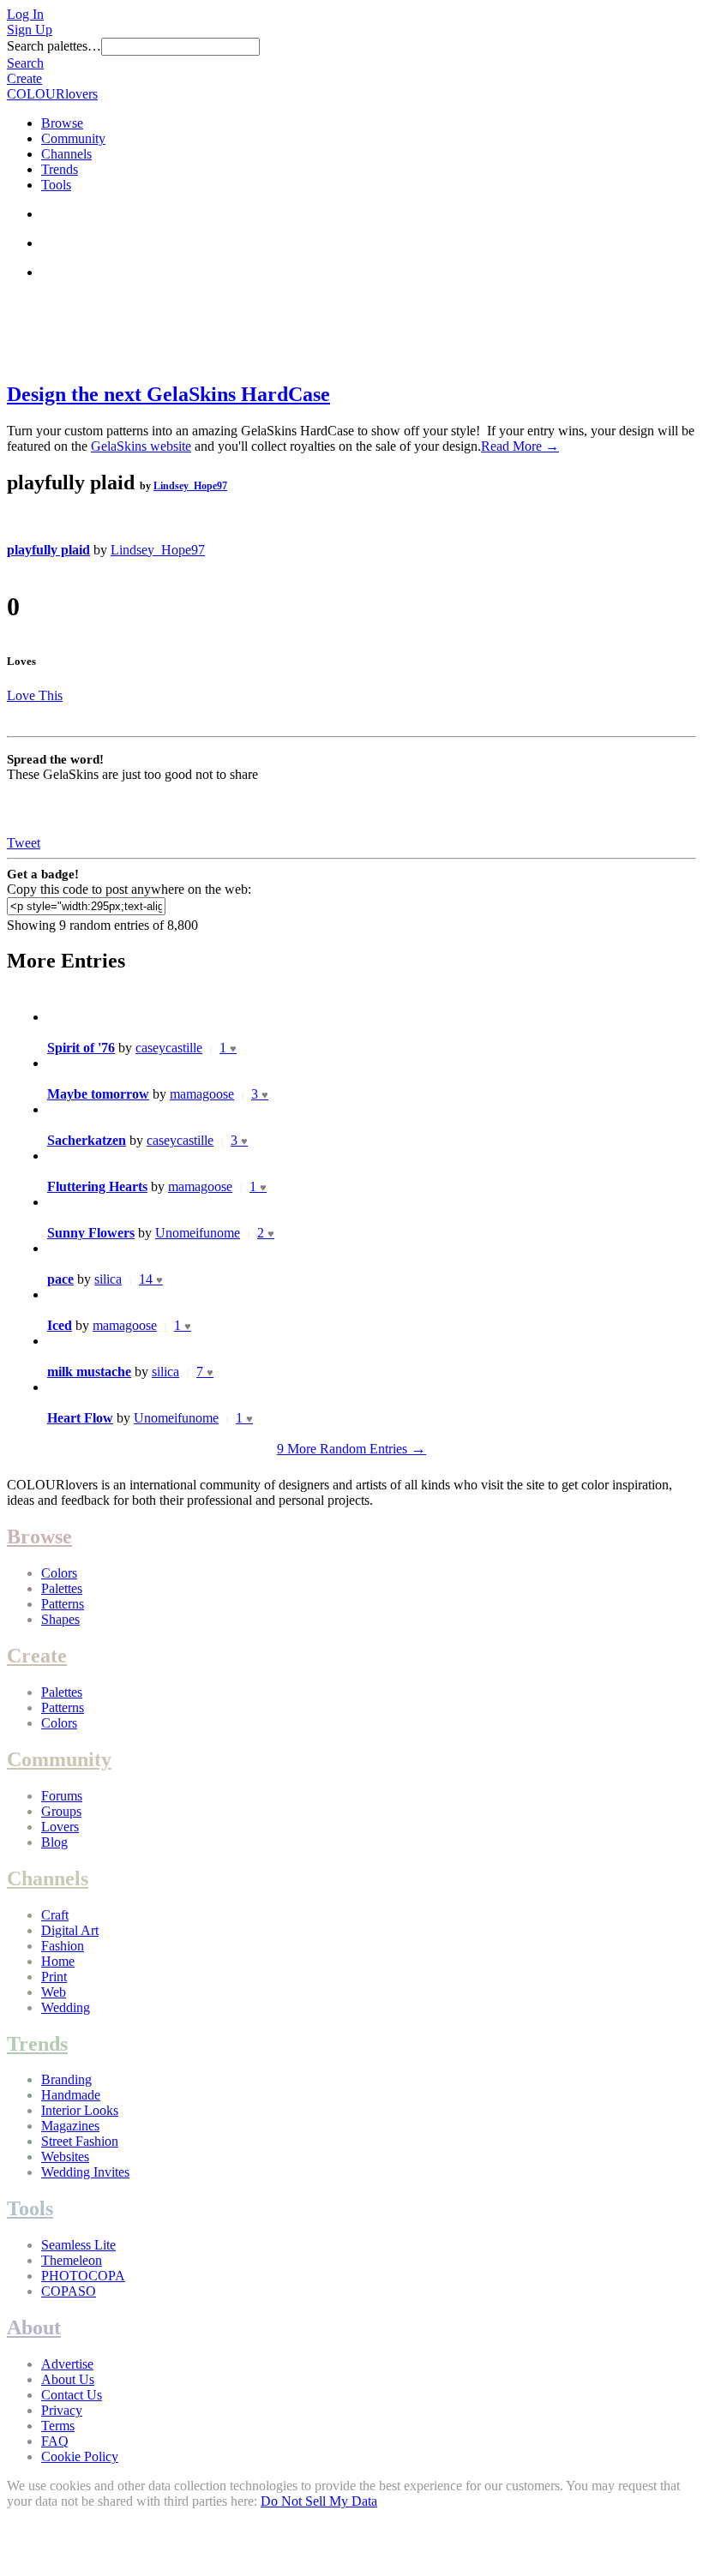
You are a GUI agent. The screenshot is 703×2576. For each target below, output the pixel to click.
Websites (65, 2157)
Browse (62, 123)
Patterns (63, 1604)
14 (151, 1279)
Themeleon (72, 2260)
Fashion (63, 1946)
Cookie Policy (80, 2456)
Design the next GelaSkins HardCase (168, 394)
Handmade (71, 2095)
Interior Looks (80, 2110)
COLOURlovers (52, 94)
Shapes (60, 1619)
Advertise (67, 2364)
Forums (62, 1796)
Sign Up (30, 30)
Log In (25, 14)
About (34, 2327)
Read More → (520, 446)
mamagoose (202, 1094)
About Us (68, 2379)
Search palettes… (54, 46)
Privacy (62, 2410)
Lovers (60, 1827)
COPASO (69, 2291)
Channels (66, 154)
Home (58, 1961)
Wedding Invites (85, 2172)
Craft (55, 1915)
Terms (58, 2426)
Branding (66, 2079)
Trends (60, 169)
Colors (59, 1573)
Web (54, 1992)
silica (108, 1279)
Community (73, 138)
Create (24, 78)
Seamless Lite (78, 2245)
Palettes (62, 1588)
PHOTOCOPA (83, 2276)
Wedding (66, 2007)
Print (54, 1977)
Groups (61, 1811)
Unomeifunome (198, 1233)
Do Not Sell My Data (319, 2501)
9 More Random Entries (351, 1449)
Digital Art (70, 1930)
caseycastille (169, 1048)
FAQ (55, 2441)
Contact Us (72, 2395)
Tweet (24, 843)
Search (25, 63)
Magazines (70, 2126)
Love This (35, 695)
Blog (54, 1842)
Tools (56, 185)
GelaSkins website (141, 446)
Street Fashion (80, 2141)
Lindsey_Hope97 (190, 486)
